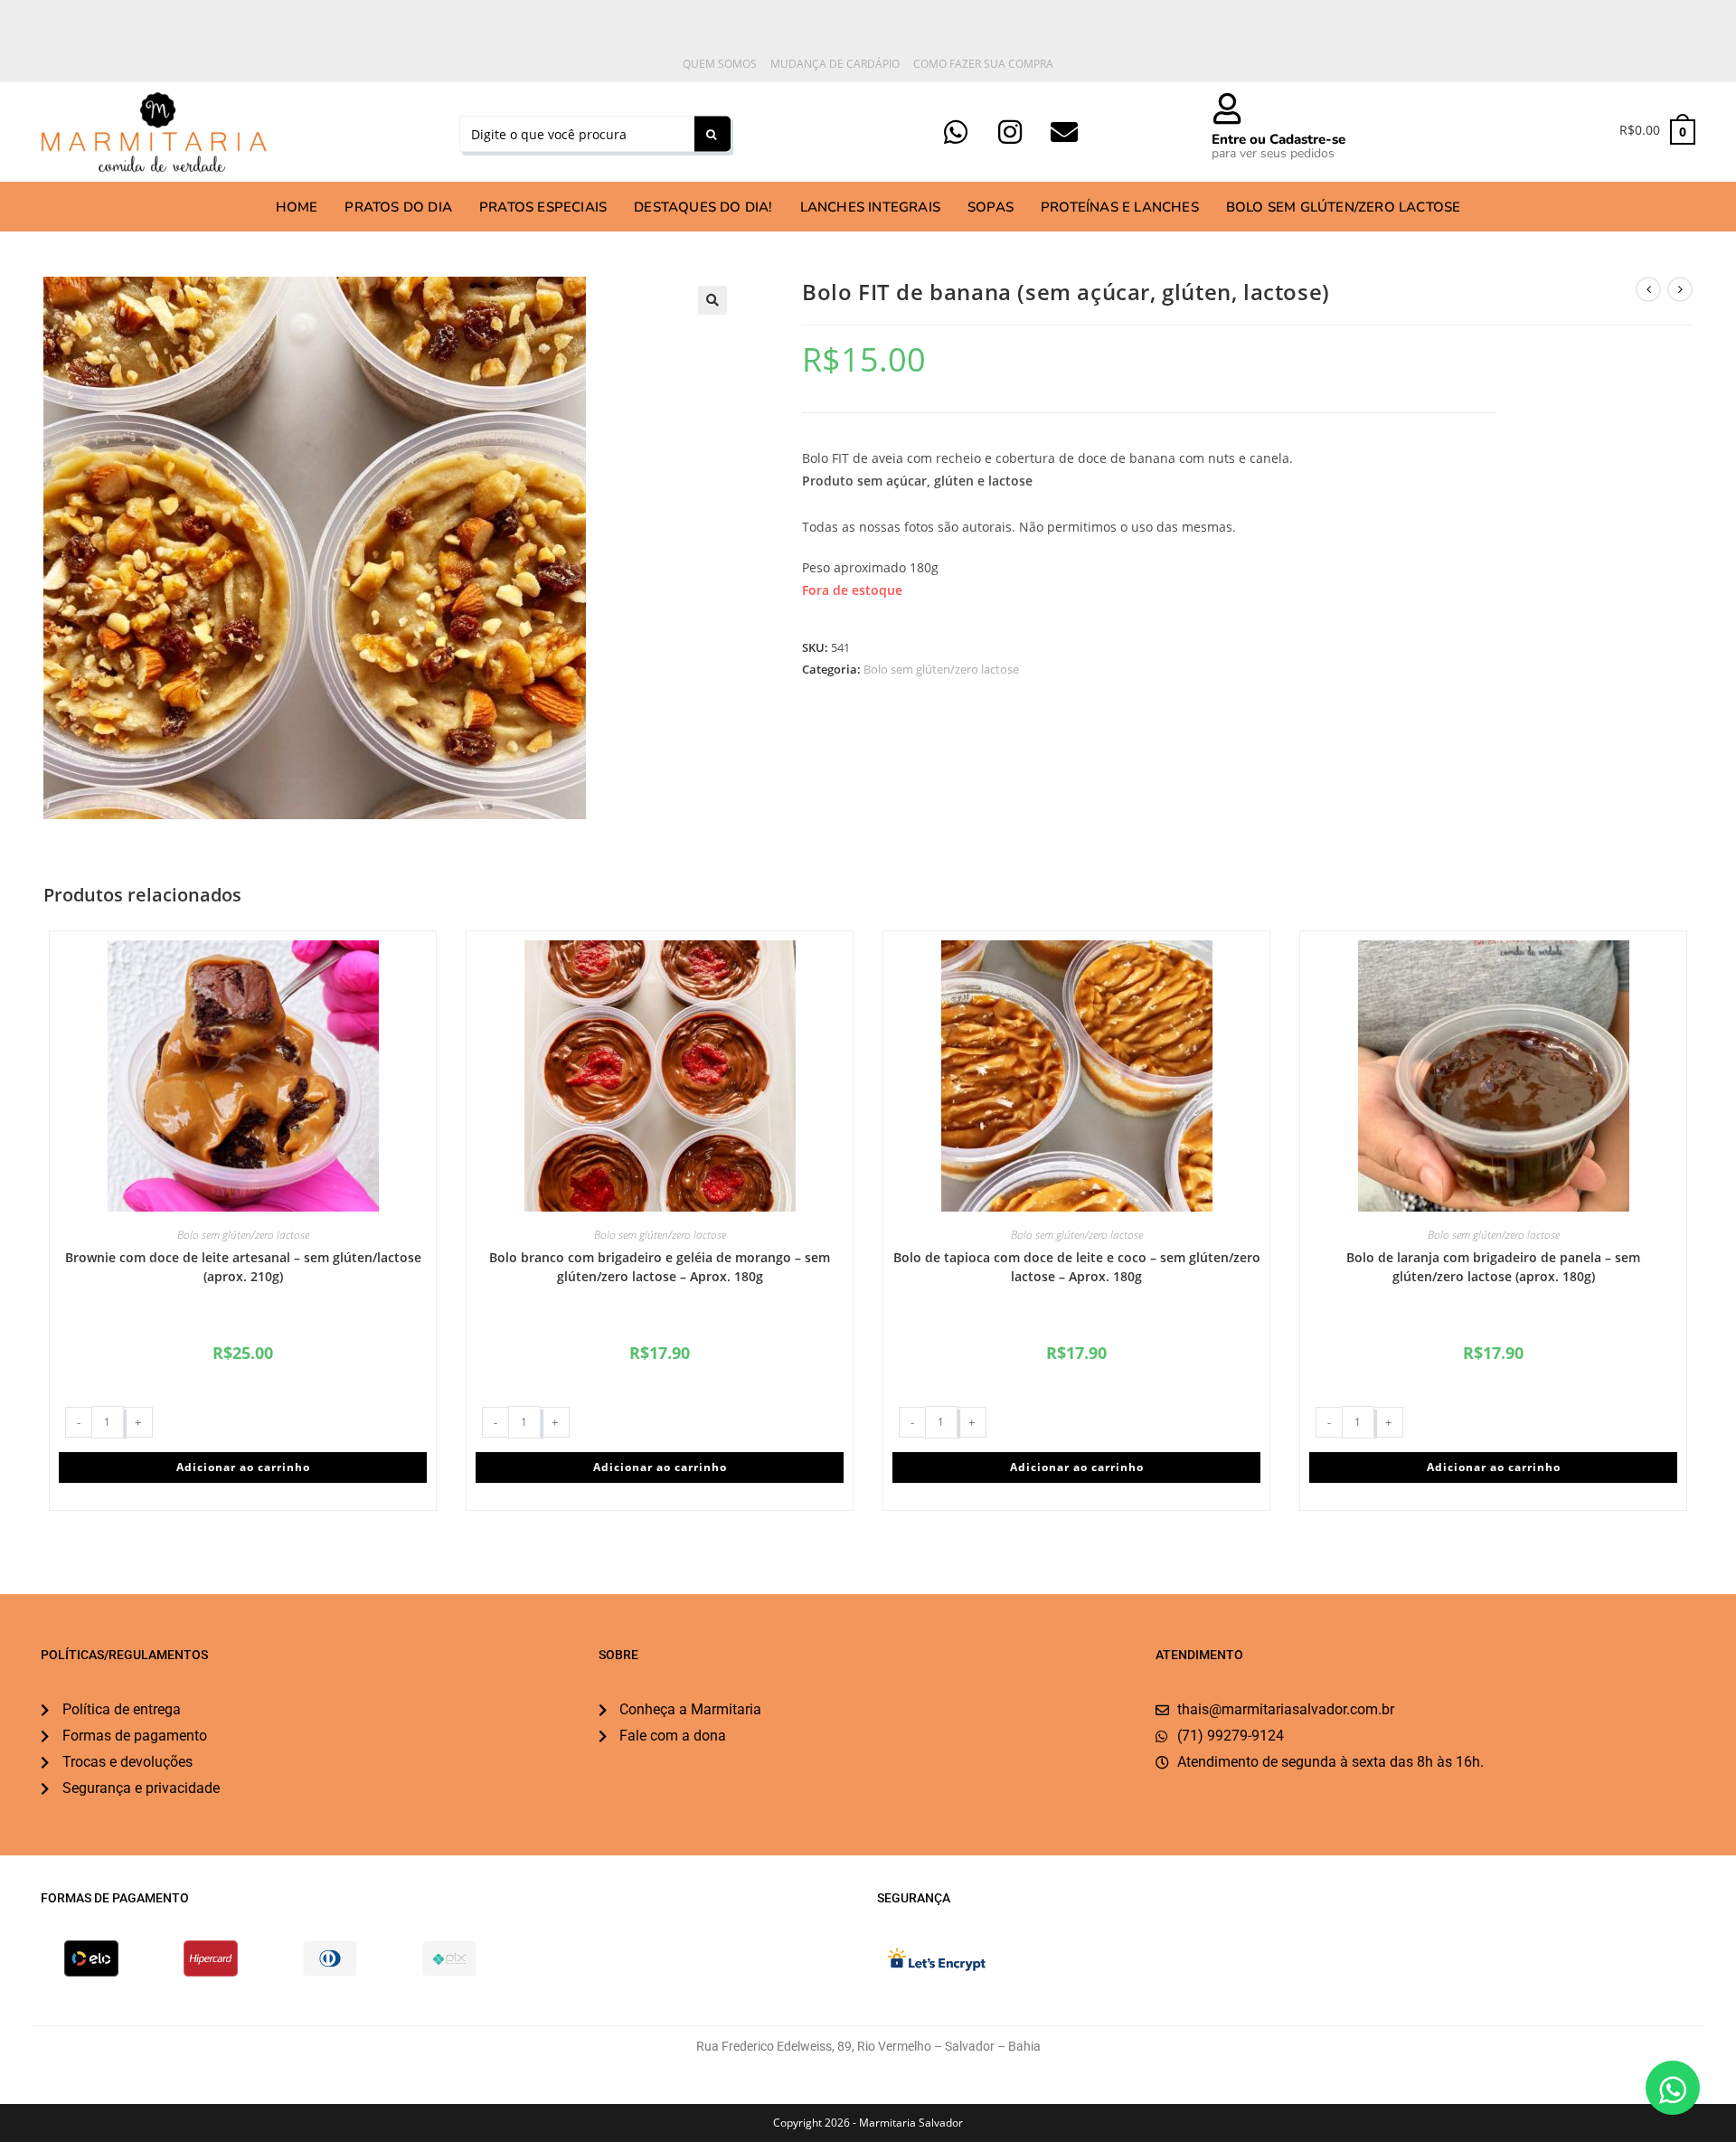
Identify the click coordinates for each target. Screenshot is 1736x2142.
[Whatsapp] (956, 132)
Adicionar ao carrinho (243, 1467)
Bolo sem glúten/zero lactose (941, 669)
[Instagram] (1010, 132)
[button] (712, 300)
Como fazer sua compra (983, 64)
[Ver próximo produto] (1680, 289)
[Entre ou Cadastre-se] (1227, 108)
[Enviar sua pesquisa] (712, 134)
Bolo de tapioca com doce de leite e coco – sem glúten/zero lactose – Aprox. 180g (1077, 1267)
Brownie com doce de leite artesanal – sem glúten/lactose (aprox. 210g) (243, 1267)
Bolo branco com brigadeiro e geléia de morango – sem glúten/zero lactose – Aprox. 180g (660, 1267)
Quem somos (720, 64)
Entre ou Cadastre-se (1278, 139)
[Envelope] (1064, 132)
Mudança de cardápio (835, 64)
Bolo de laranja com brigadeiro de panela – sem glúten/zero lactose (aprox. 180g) (1493, 1267)
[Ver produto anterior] (1648, 289)
